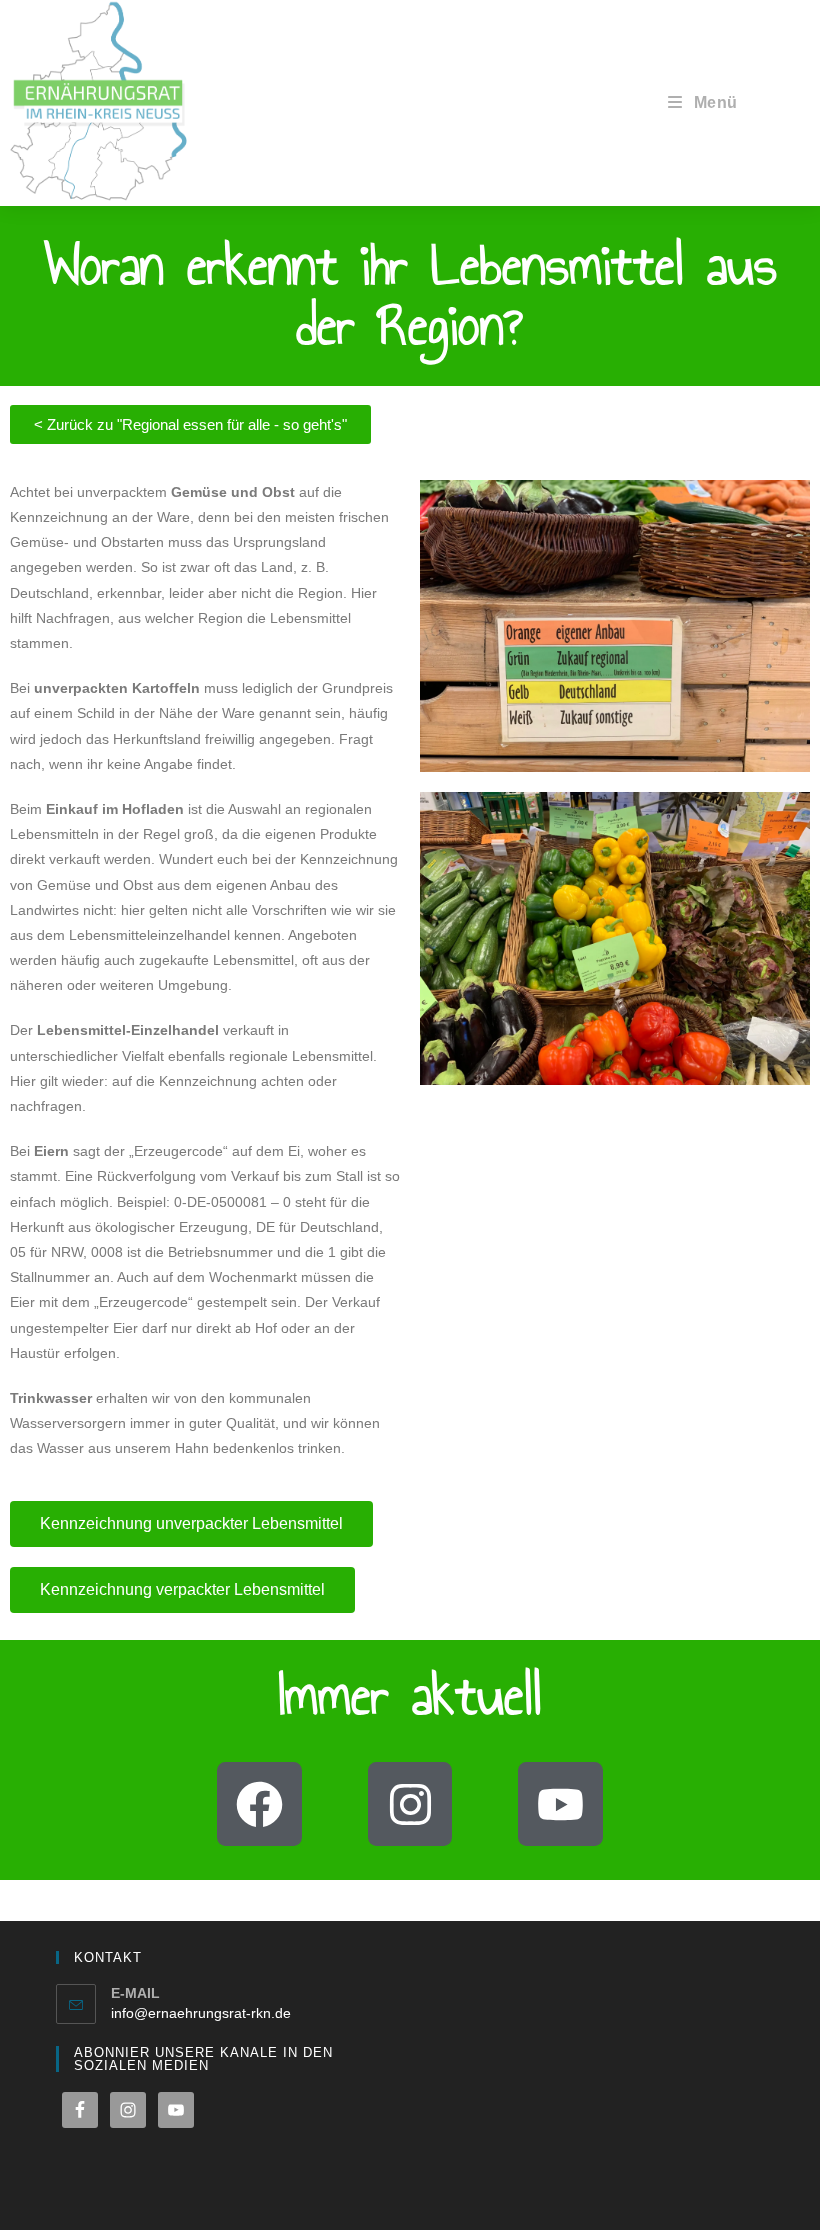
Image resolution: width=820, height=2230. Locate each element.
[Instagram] (410, 1804)
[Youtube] (560, 1804)
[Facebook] (259, 1804)
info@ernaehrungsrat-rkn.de (201, 2013)
